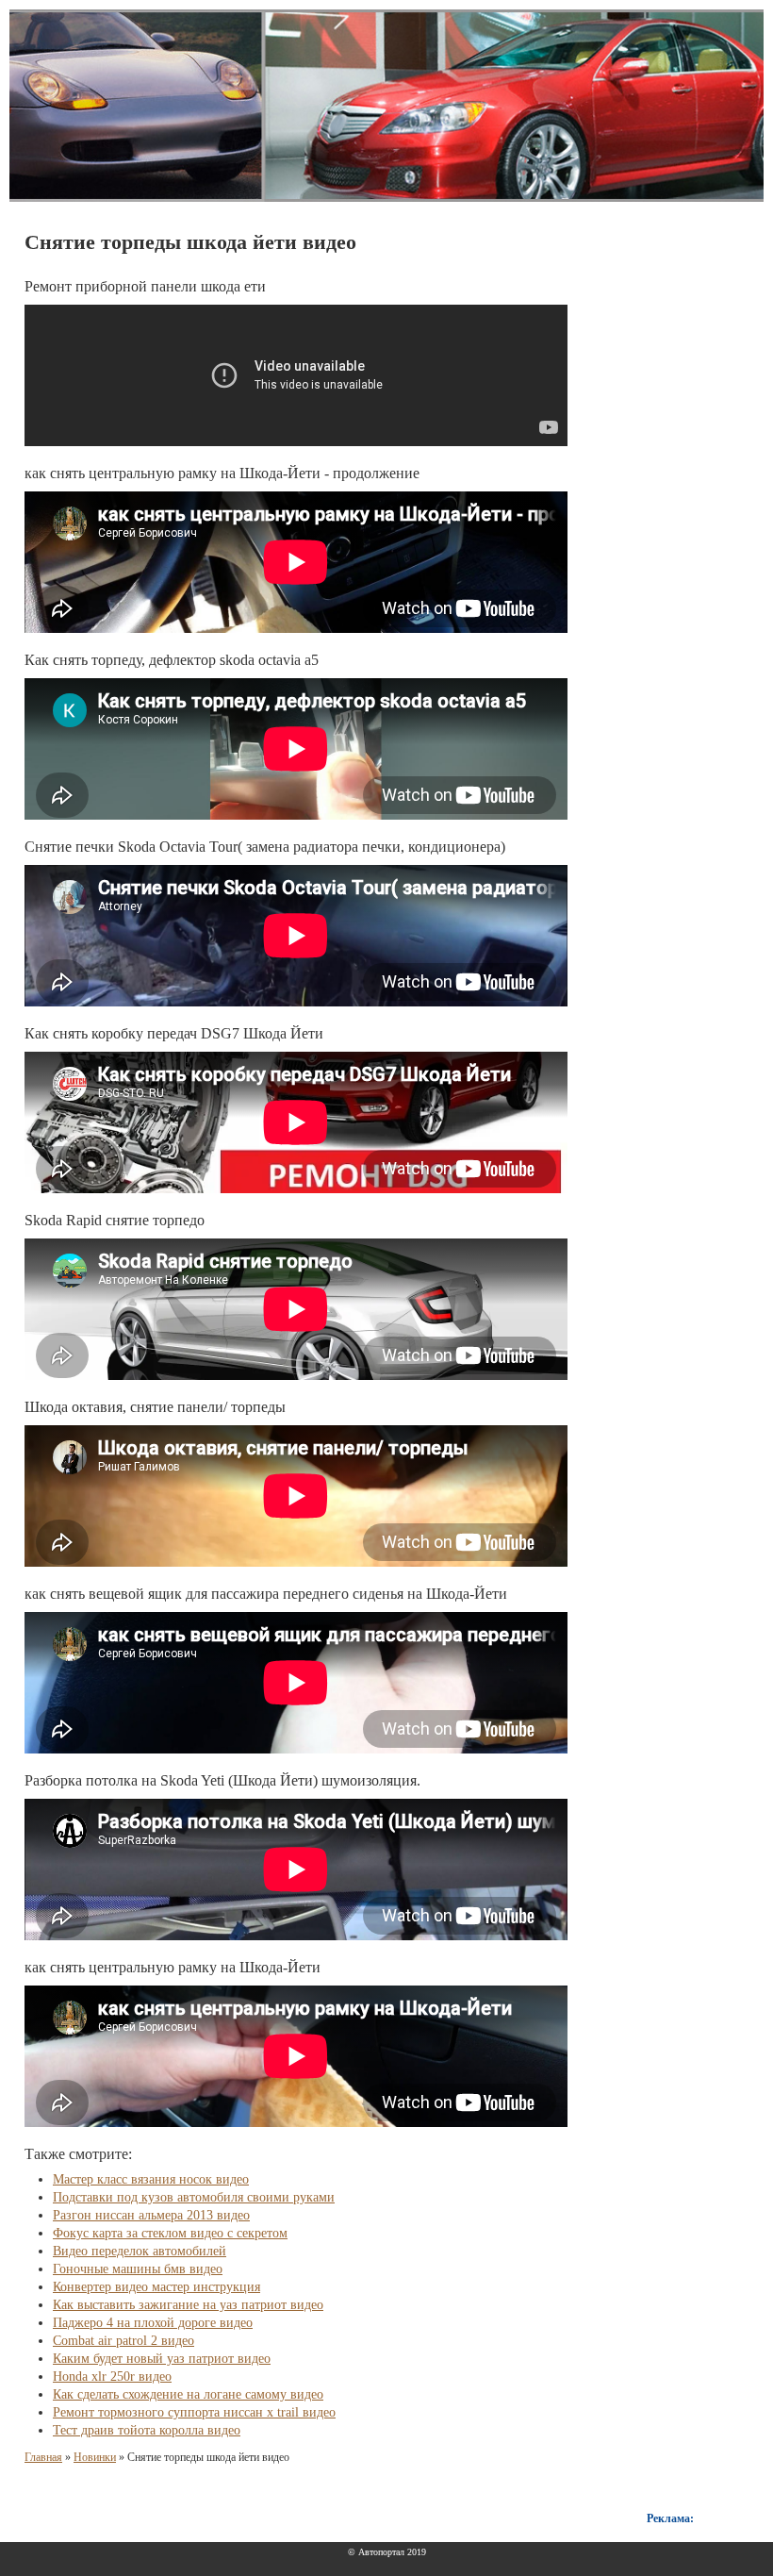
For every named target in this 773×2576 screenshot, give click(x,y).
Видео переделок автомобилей (140, 2251)
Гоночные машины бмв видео (138, 2269)
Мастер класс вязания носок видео (151, 2179)
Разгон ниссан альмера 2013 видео (151, 2215)
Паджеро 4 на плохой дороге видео (153, 2323)
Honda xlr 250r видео (112, 2377)
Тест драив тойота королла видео (147, 2430)
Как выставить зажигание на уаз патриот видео (188, 2305)
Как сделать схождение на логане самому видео (188, 2394)
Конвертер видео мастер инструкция (156, 2287)
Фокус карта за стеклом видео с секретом (170, 2233)
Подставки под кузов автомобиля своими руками (194, 2197)
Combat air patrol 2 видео (123, 2341)
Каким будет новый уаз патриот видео (162, 2359)
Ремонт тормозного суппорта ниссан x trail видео (194, 2412)
